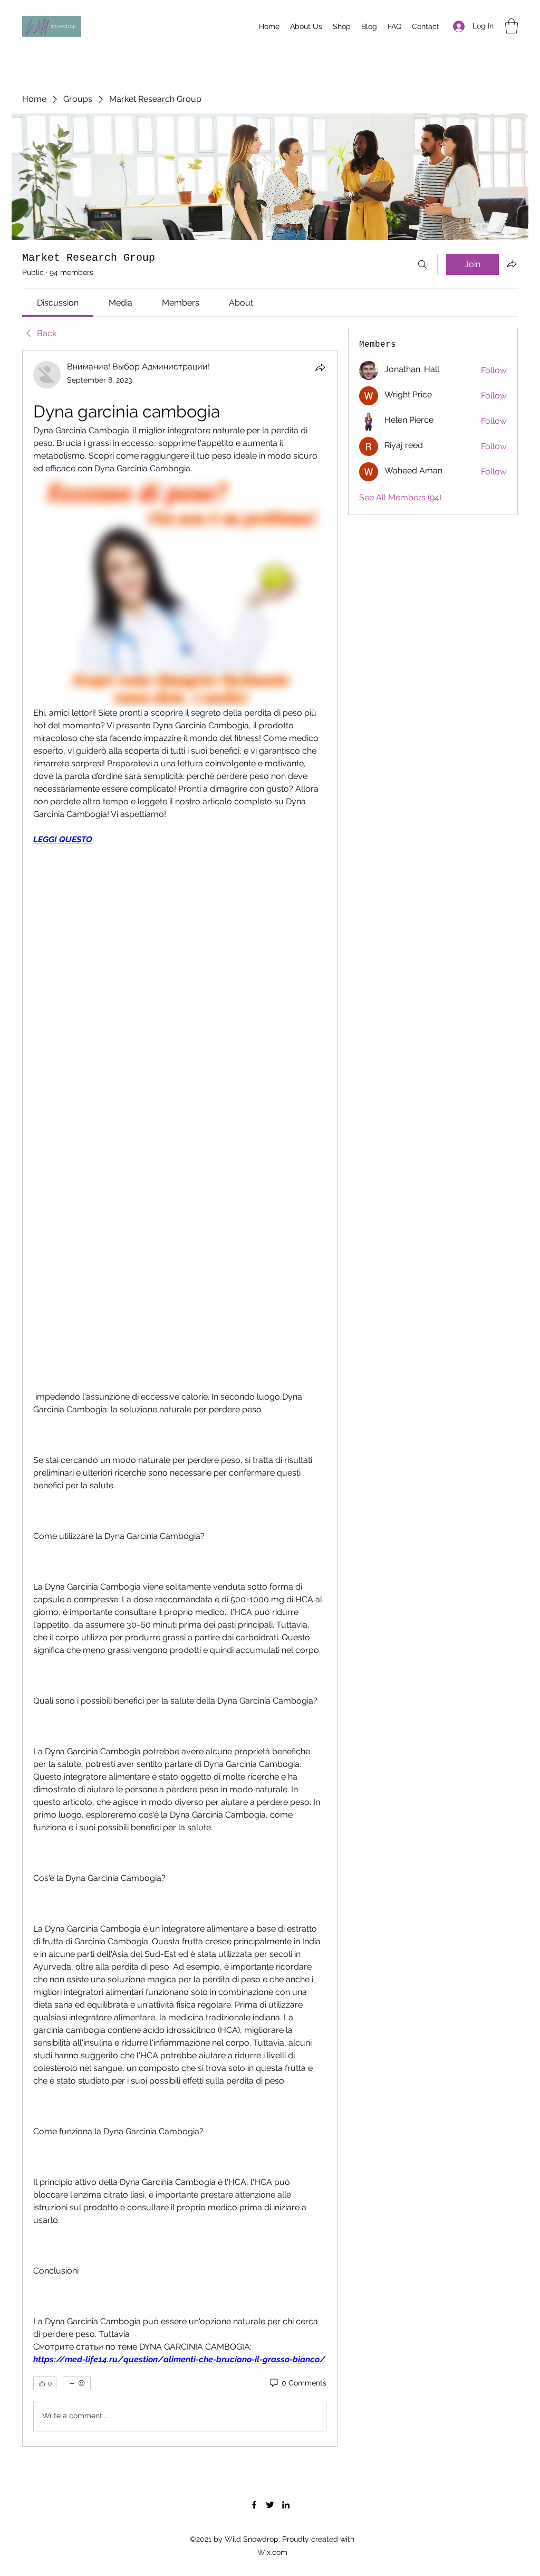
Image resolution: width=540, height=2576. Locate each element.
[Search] (422, 264)
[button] (512, 26)
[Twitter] (270, 2505)
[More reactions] (77, 2383)
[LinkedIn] (286, 2505)
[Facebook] (254, 2505)
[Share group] (512, 264)
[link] (58, 303)
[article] (180, 1398)
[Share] (320, 367)
